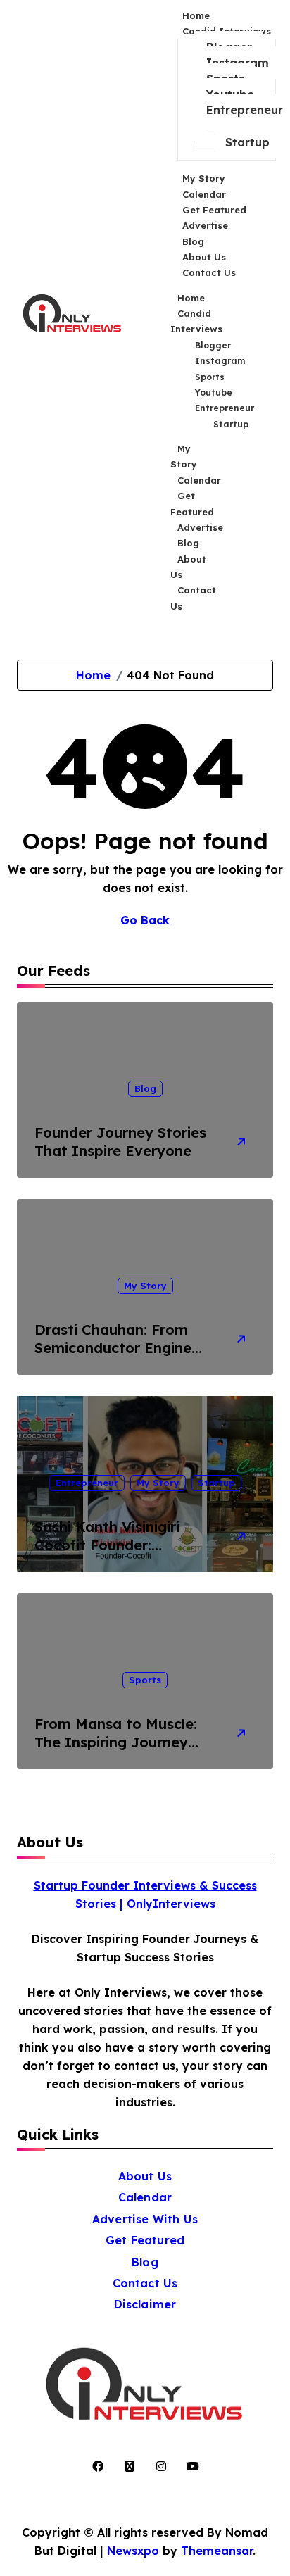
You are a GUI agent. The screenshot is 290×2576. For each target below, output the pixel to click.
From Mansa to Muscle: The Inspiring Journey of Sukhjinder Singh (116, 1742)
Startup (247, 142)
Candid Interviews (196, 321)
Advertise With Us (145, 2219)
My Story (184, 456)
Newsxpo (133, 2551)
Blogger (213, 345)
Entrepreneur (245, 110)
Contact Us (209, 272)
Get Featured (192, 503)
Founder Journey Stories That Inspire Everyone (120, 1142)
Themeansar (217, 2551)
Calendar (199, 480)
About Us (188, 567)
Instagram (220, 361)
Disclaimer (145, 2304)
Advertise (200, 527)
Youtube (214, 392)
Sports (210, 377)
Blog (188, 543)
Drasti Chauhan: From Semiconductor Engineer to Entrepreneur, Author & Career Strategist (120, 1357)
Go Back (145, 920)
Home (191, 298)
